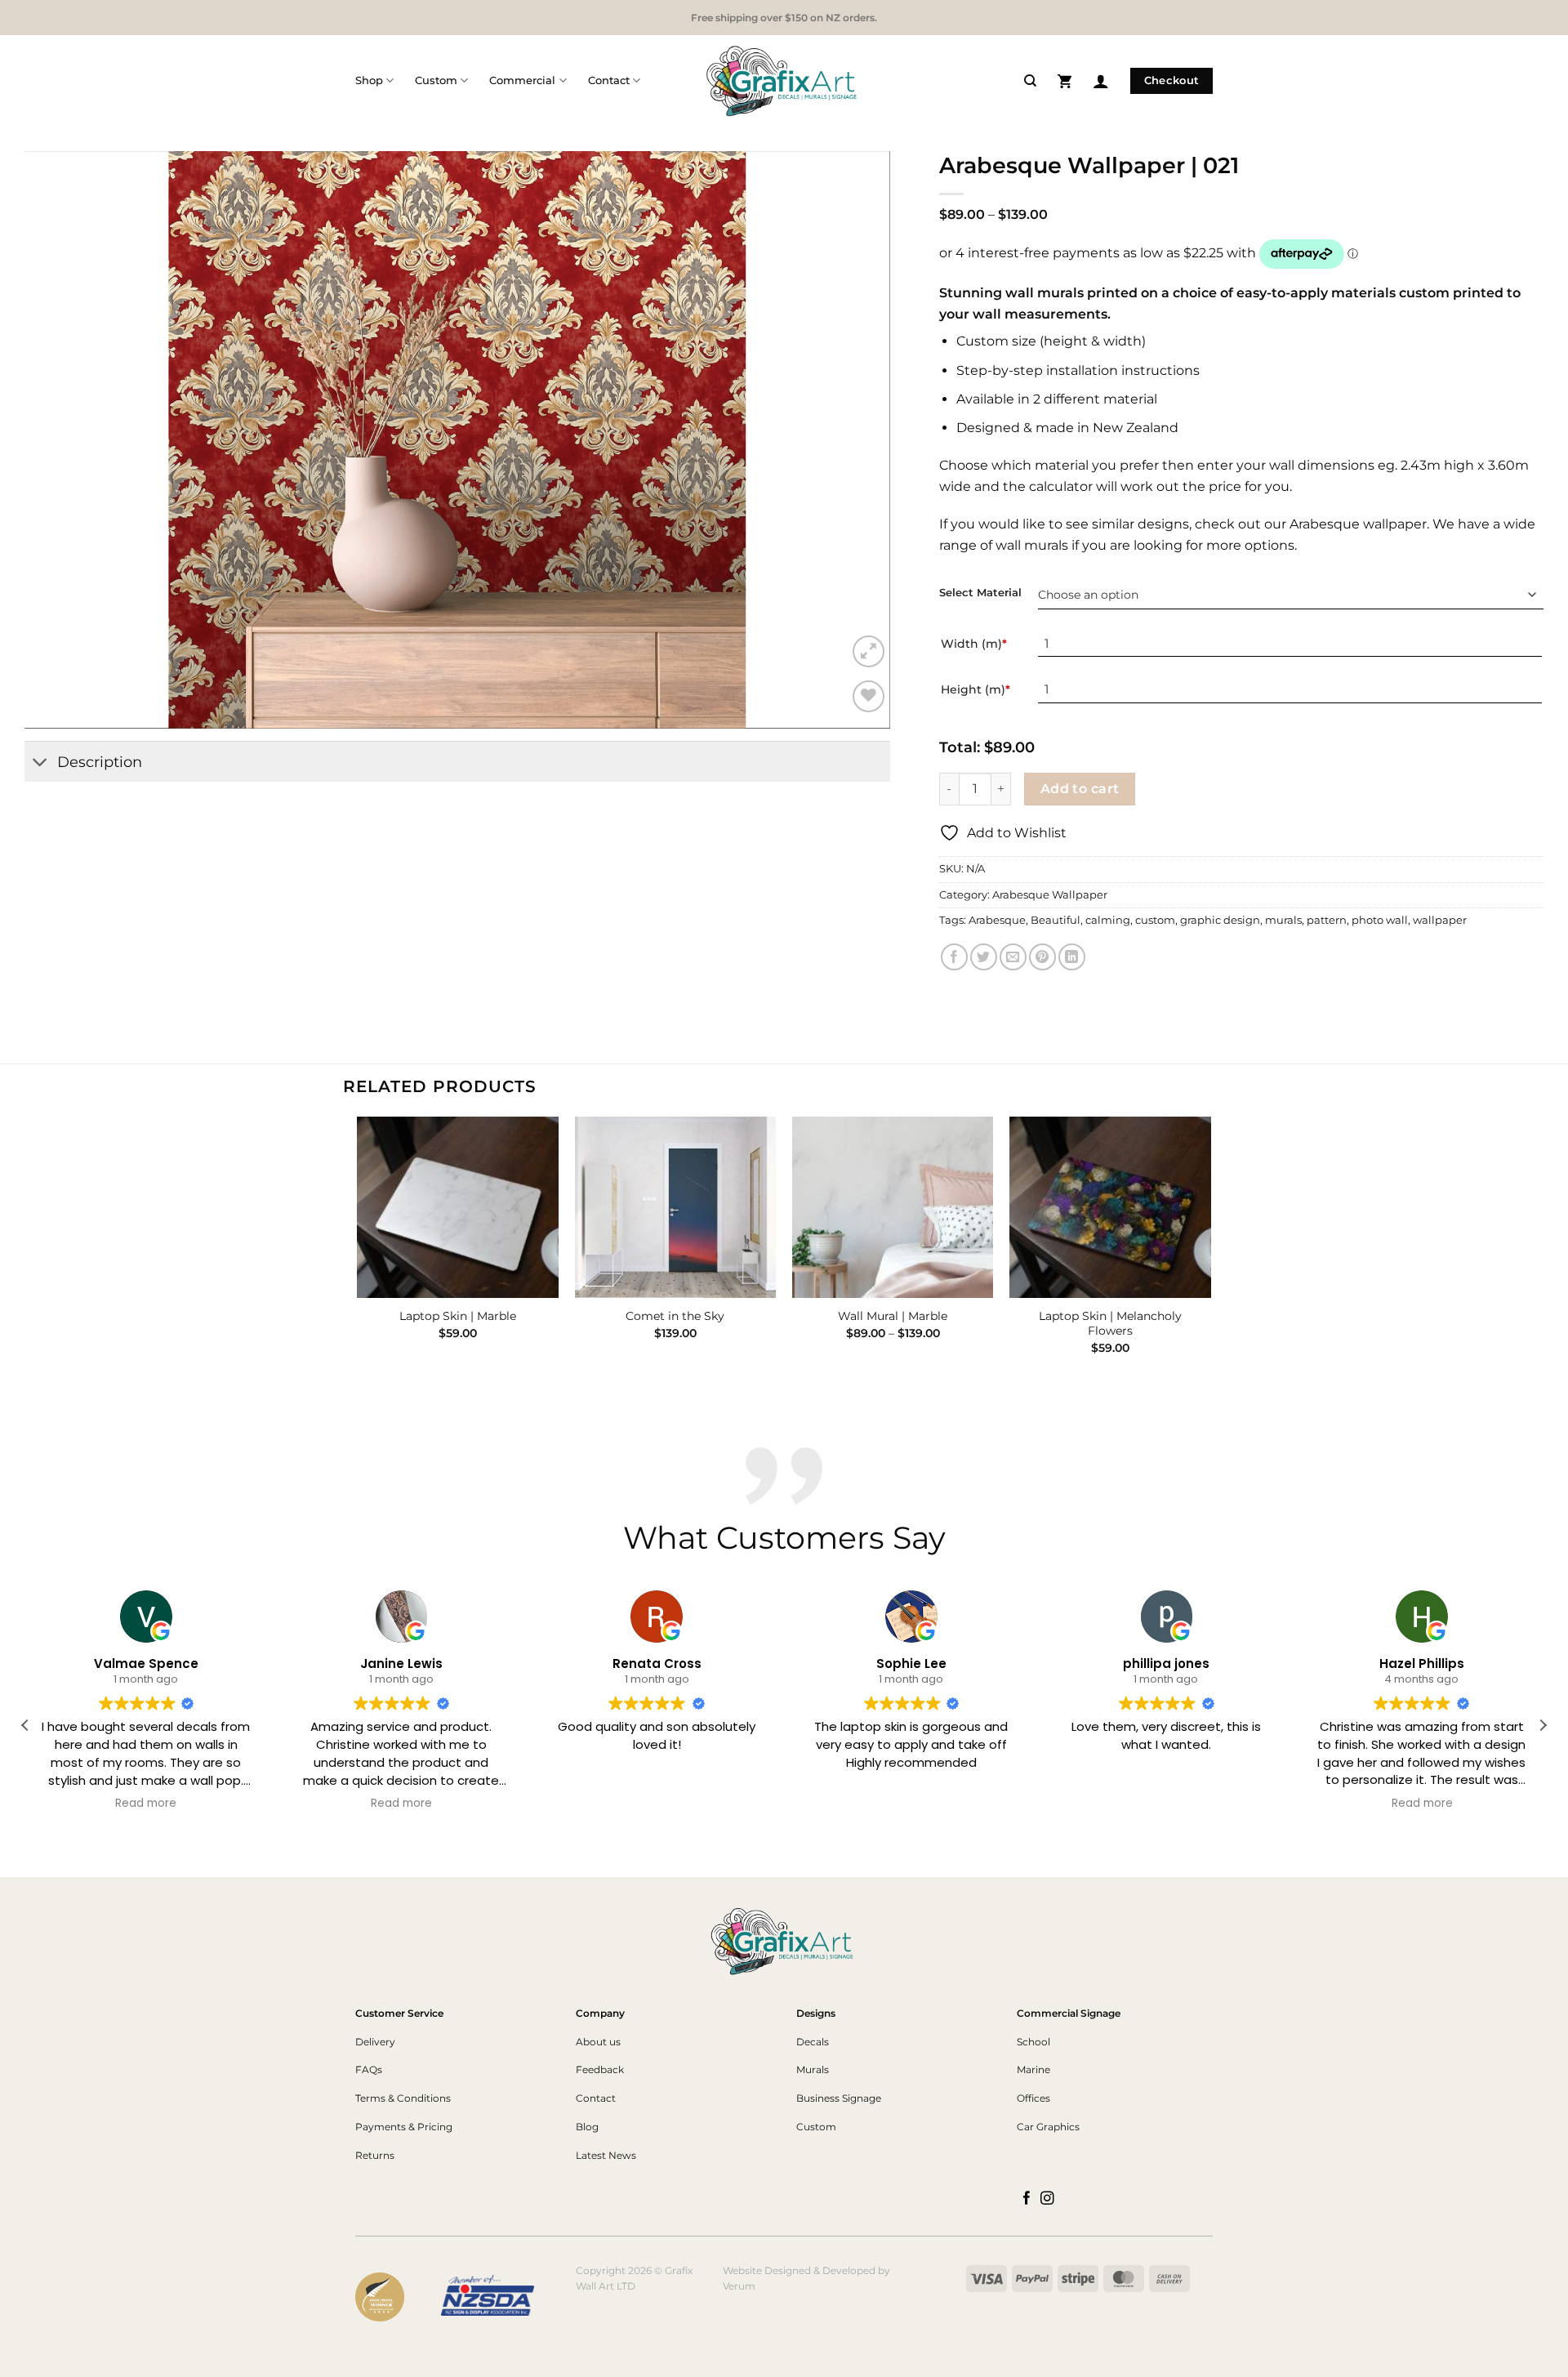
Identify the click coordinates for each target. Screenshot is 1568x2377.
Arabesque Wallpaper (1050, 895)
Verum (739, 2286)
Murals (813, 2069)
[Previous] (359, 1250)
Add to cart (1080, 789)
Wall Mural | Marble (893, 1316)
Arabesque (997, 920)
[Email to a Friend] (1013, 957)
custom (1155, 920)
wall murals (1032, 545)
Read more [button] (147, 1804)
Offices (1033, 2098)
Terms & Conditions (403, 2098)
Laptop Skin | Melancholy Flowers (1110, 1324)
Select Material (980, 593)
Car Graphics (1048, 2127)
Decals (813, 2042)
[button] (1065, 80)
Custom (436, 80)
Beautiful (1056, 920)
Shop (369, 80)
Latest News (606, 2155)
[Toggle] (40, 763)
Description (100, 762)
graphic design (1220, 920)
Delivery (375, 2042)
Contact (609, 80)
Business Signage (839, 2098)
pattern (1327, 920)
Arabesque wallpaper (1358, 524)
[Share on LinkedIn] (1072, 957)
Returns (375, 2155)
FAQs (369, 2069)
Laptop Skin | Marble (458, 1316)
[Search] (1030, 81)
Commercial (522, 80)
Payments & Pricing (404, 2127)
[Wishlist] (869, 696)
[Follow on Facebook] (1027, 2199)
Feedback (600, 2069)
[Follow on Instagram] (1047, 2199)
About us (598, 2042)
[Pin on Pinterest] (1042, 957)
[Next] (1210, 1250)
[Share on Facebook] (954, 957)
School (1033, 2042)
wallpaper (1440, 920)
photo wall (1380, 920)
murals (1283, 920)
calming (1108, 920)
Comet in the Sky (675, 1316)
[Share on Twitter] (984, 957)
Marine (1033, 2069)
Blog (587, 2127)
